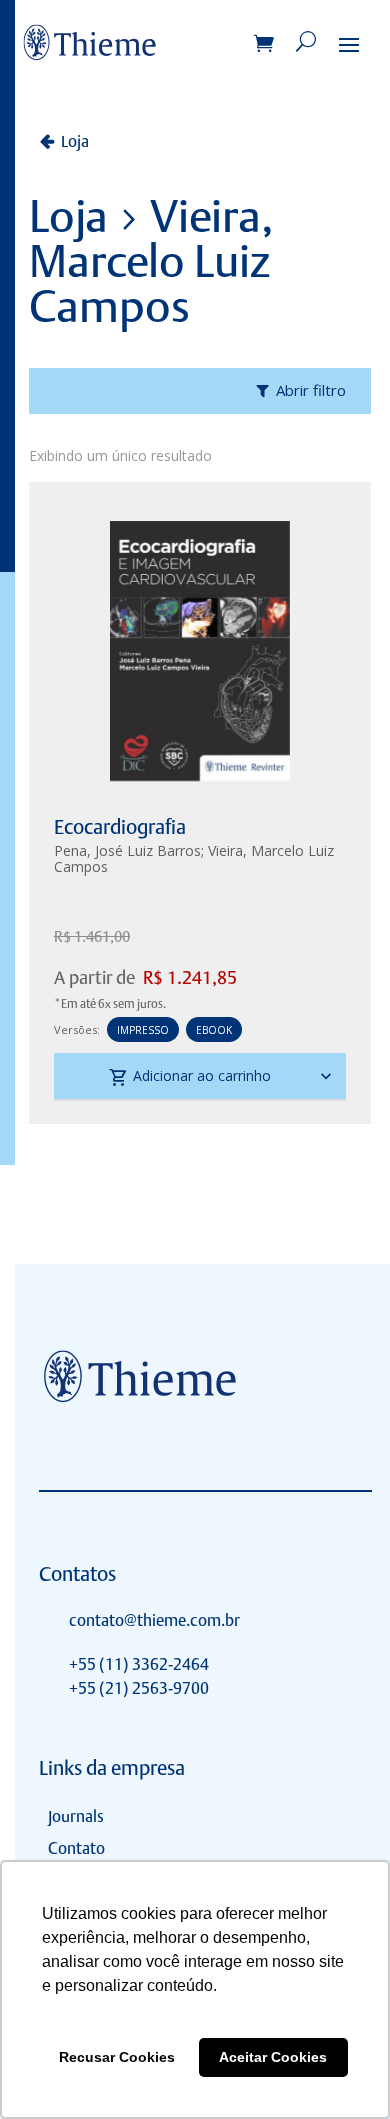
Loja (75, 141)
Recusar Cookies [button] (117, 2057)
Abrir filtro (311, 390)
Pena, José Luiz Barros (127, 850)
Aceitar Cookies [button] (273, 2057)
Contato (76, 1848)
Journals (76, 1816)
